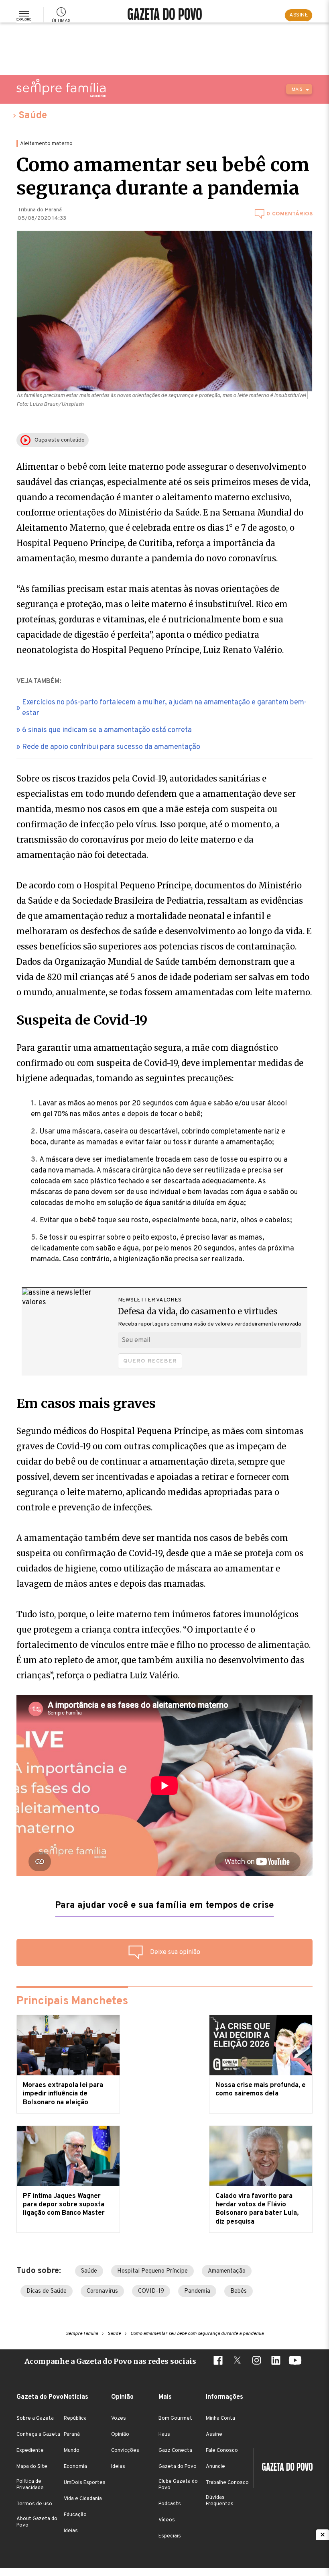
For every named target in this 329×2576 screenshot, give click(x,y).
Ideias (71, 2531)
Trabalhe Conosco (227, 2483)
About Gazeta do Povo (37, 2522)
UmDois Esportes (85, 2483)
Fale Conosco (222, 2451)
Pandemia (197, 2291)
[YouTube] (295, 2361)
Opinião (120, 2435)
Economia (75, 2467)
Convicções (125, 2451)
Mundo (72, 2451)
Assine (214, 2435)
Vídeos (167, 2520)
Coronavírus (102, 2291)
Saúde (33, 116)
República (75, 2418)
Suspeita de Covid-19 (82, 1020)
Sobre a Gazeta (35, 2418)
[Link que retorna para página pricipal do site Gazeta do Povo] (165, 15)
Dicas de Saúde (47, 2291)
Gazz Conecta (175, 2451)
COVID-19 (151, 2291)
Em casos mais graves (86, 1404)
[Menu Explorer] (24, 15)
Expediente (30, 2451)
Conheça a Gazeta (38, 2435)
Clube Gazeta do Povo (178, 2485)
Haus (164, 2435)
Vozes (119, 2418)
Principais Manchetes (72, 2001)
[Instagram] (256, 2361)
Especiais (170, 2536)
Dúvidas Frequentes (220, 2501)
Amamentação (227, 2271)
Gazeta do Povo (178, 2467)
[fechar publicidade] (323, 2535)
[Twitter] (237, 2361)
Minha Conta (220, 2418)
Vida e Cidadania (83, 2499)
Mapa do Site (32, 2467)
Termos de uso (34, 2504)
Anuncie (215, 2467)
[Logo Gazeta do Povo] (283, 2468)
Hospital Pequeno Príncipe (152, 2271)
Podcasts (170, 2504)
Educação (75, 2515)
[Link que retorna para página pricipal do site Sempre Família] (61, 88)
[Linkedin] (276, 2361)
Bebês (239, 2291)
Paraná (72, 2435)
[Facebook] (218, 2361)
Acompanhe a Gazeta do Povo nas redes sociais (110, 2361)
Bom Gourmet (175, 2418)
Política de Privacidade (30, 2485)
